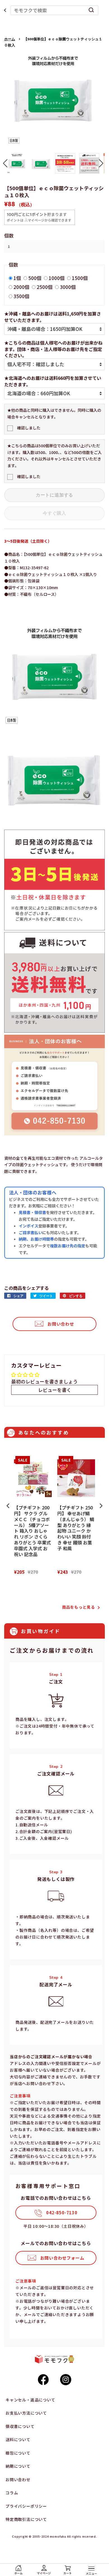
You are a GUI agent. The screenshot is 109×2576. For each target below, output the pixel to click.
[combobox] (55, 10)
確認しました (29, 428)
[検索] (91, 10)
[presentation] (8, 1506)
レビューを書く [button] (55, 1390)
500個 (35, 278)
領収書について (20, 2426)
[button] (5, 163)
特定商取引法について (26, 2519)
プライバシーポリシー (26, 2506)
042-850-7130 (62, 2212)
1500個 (80, 278)
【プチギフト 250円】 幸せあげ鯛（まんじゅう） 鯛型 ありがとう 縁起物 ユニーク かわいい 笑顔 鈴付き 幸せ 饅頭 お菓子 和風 (76, 1528)
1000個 (57, 278)
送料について (18, 2439)
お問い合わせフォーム (62, 2258)
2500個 (45, 287)
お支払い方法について (26, 2413)
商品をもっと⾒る (79, 1607)
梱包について (18, 2453)
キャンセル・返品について (30, 2400)
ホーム (10, 39)
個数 (9, 235)
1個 (17, 278)
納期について (18, 2466)
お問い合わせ (61, 1324)
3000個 (68, 287)
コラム (12, 2493)
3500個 (21, 296)
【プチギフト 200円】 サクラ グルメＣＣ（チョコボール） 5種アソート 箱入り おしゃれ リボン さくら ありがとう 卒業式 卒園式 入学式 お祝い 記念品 (32, 1531)
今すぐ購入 (54, 513)
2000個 (21, 287)
